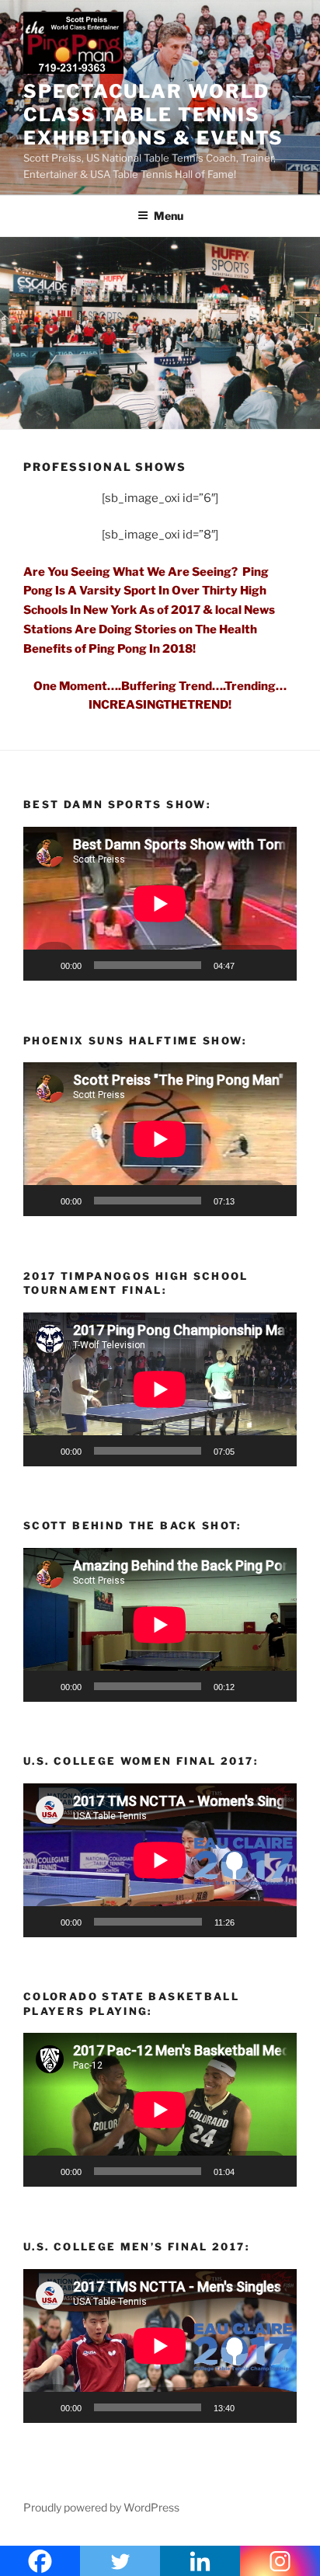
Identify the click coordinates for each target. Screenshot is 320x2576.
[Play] (43, 965)
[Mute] (252, 965)
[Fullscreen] (277, 965)
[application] (160, 904)
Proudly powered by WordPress (101, 2507)
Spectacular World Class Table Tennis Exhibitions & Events (153, 115)
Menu (169, 216)
